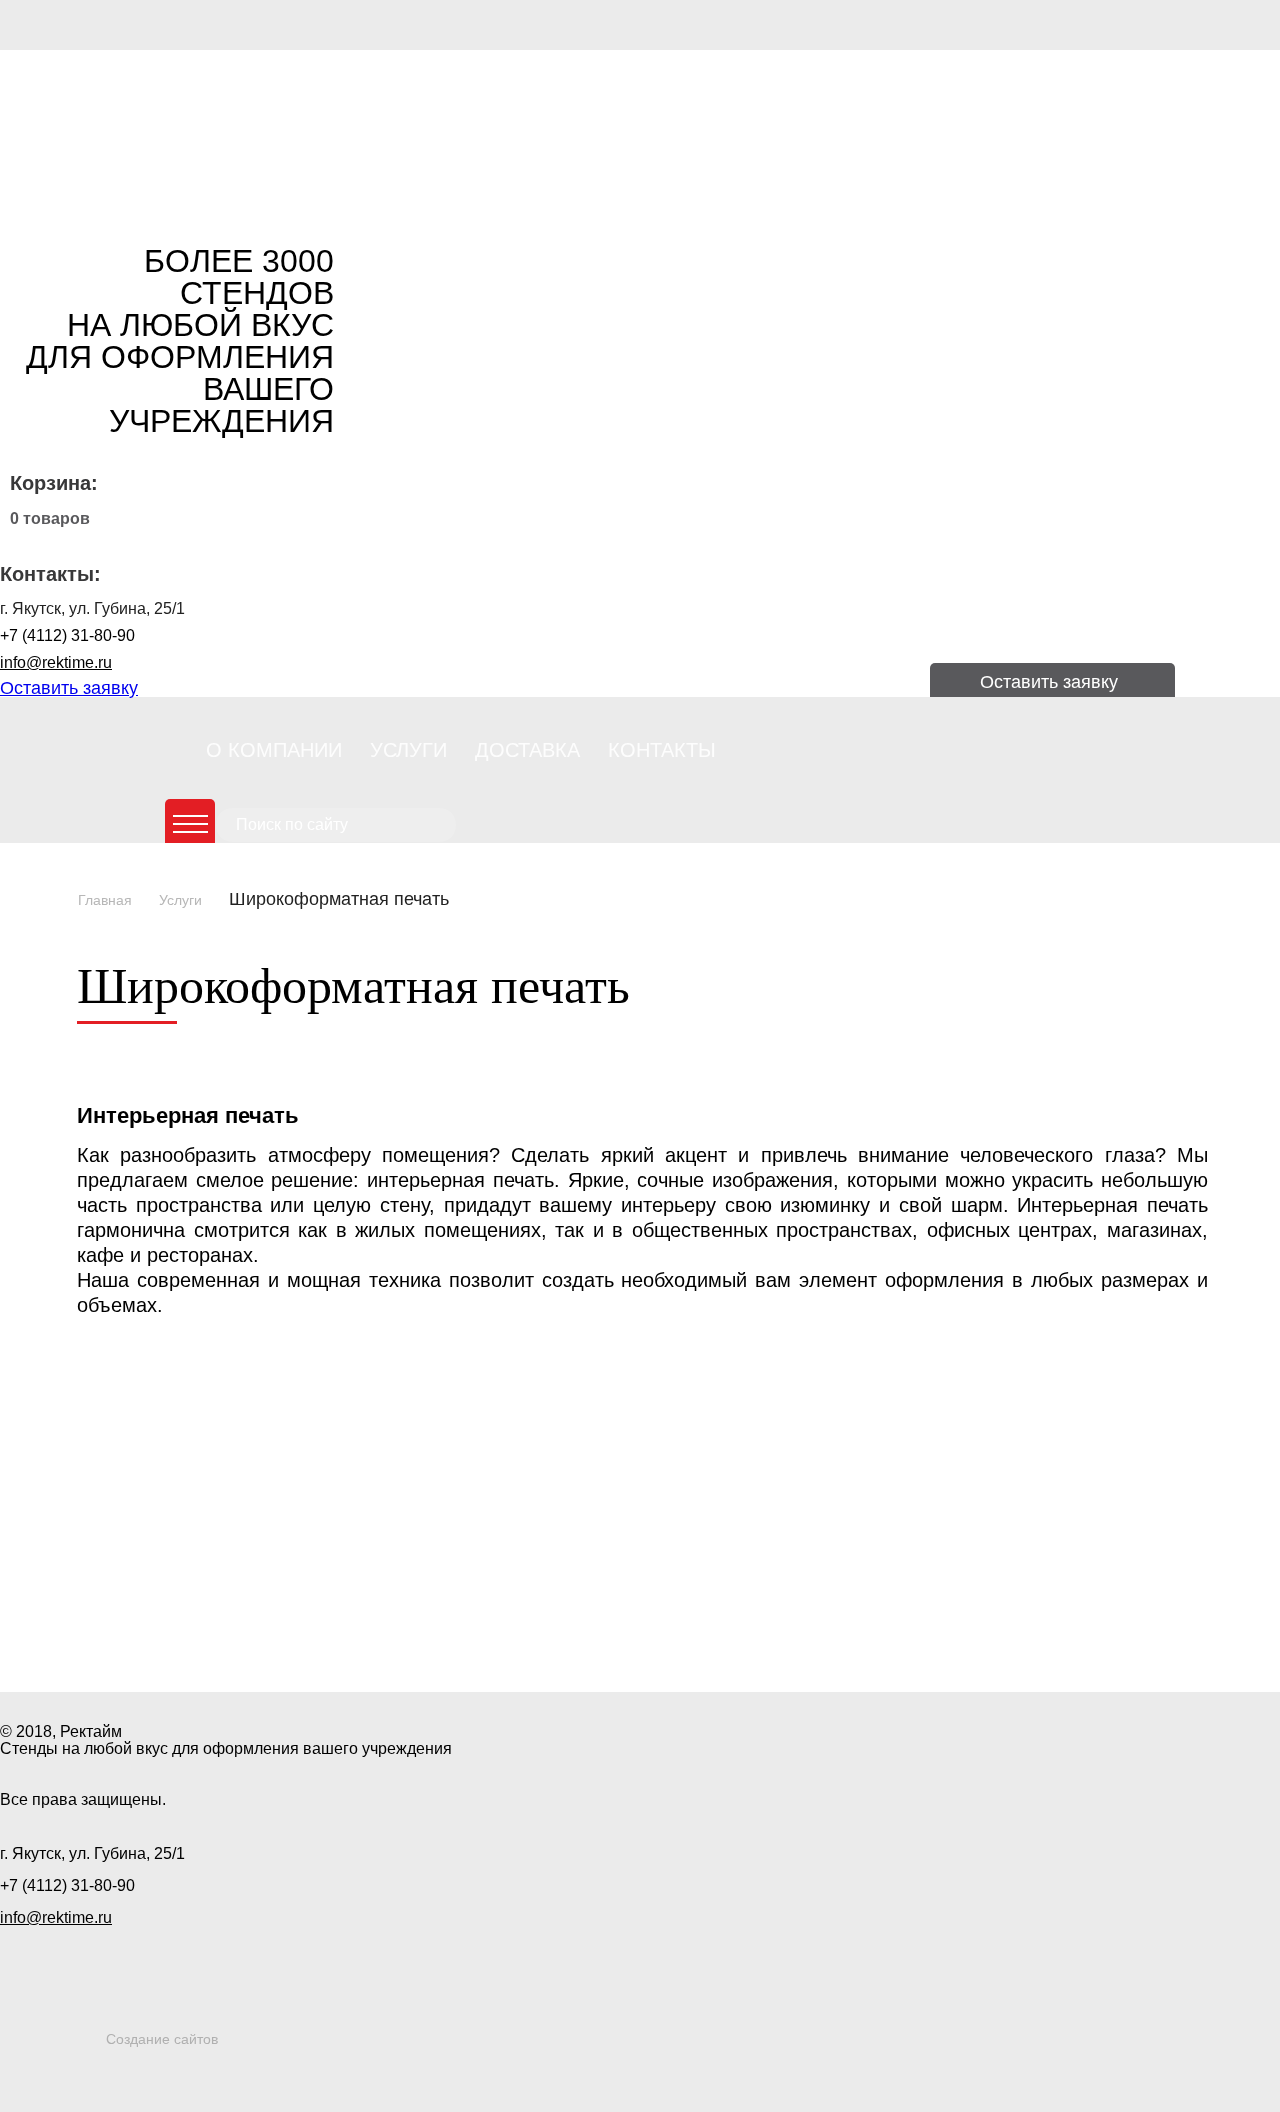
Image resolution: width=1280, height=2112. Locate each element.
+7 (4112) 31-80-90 (67, 635)
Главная (105, 900)
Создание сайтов (162, 2039)
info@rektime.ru (56, 662)
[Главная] (140, 130)
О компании (274, 750)
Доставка (527, 750)
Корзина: (54, 483)
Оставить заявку (69, 688)
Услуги (408, 750)
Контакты (662, 750)
